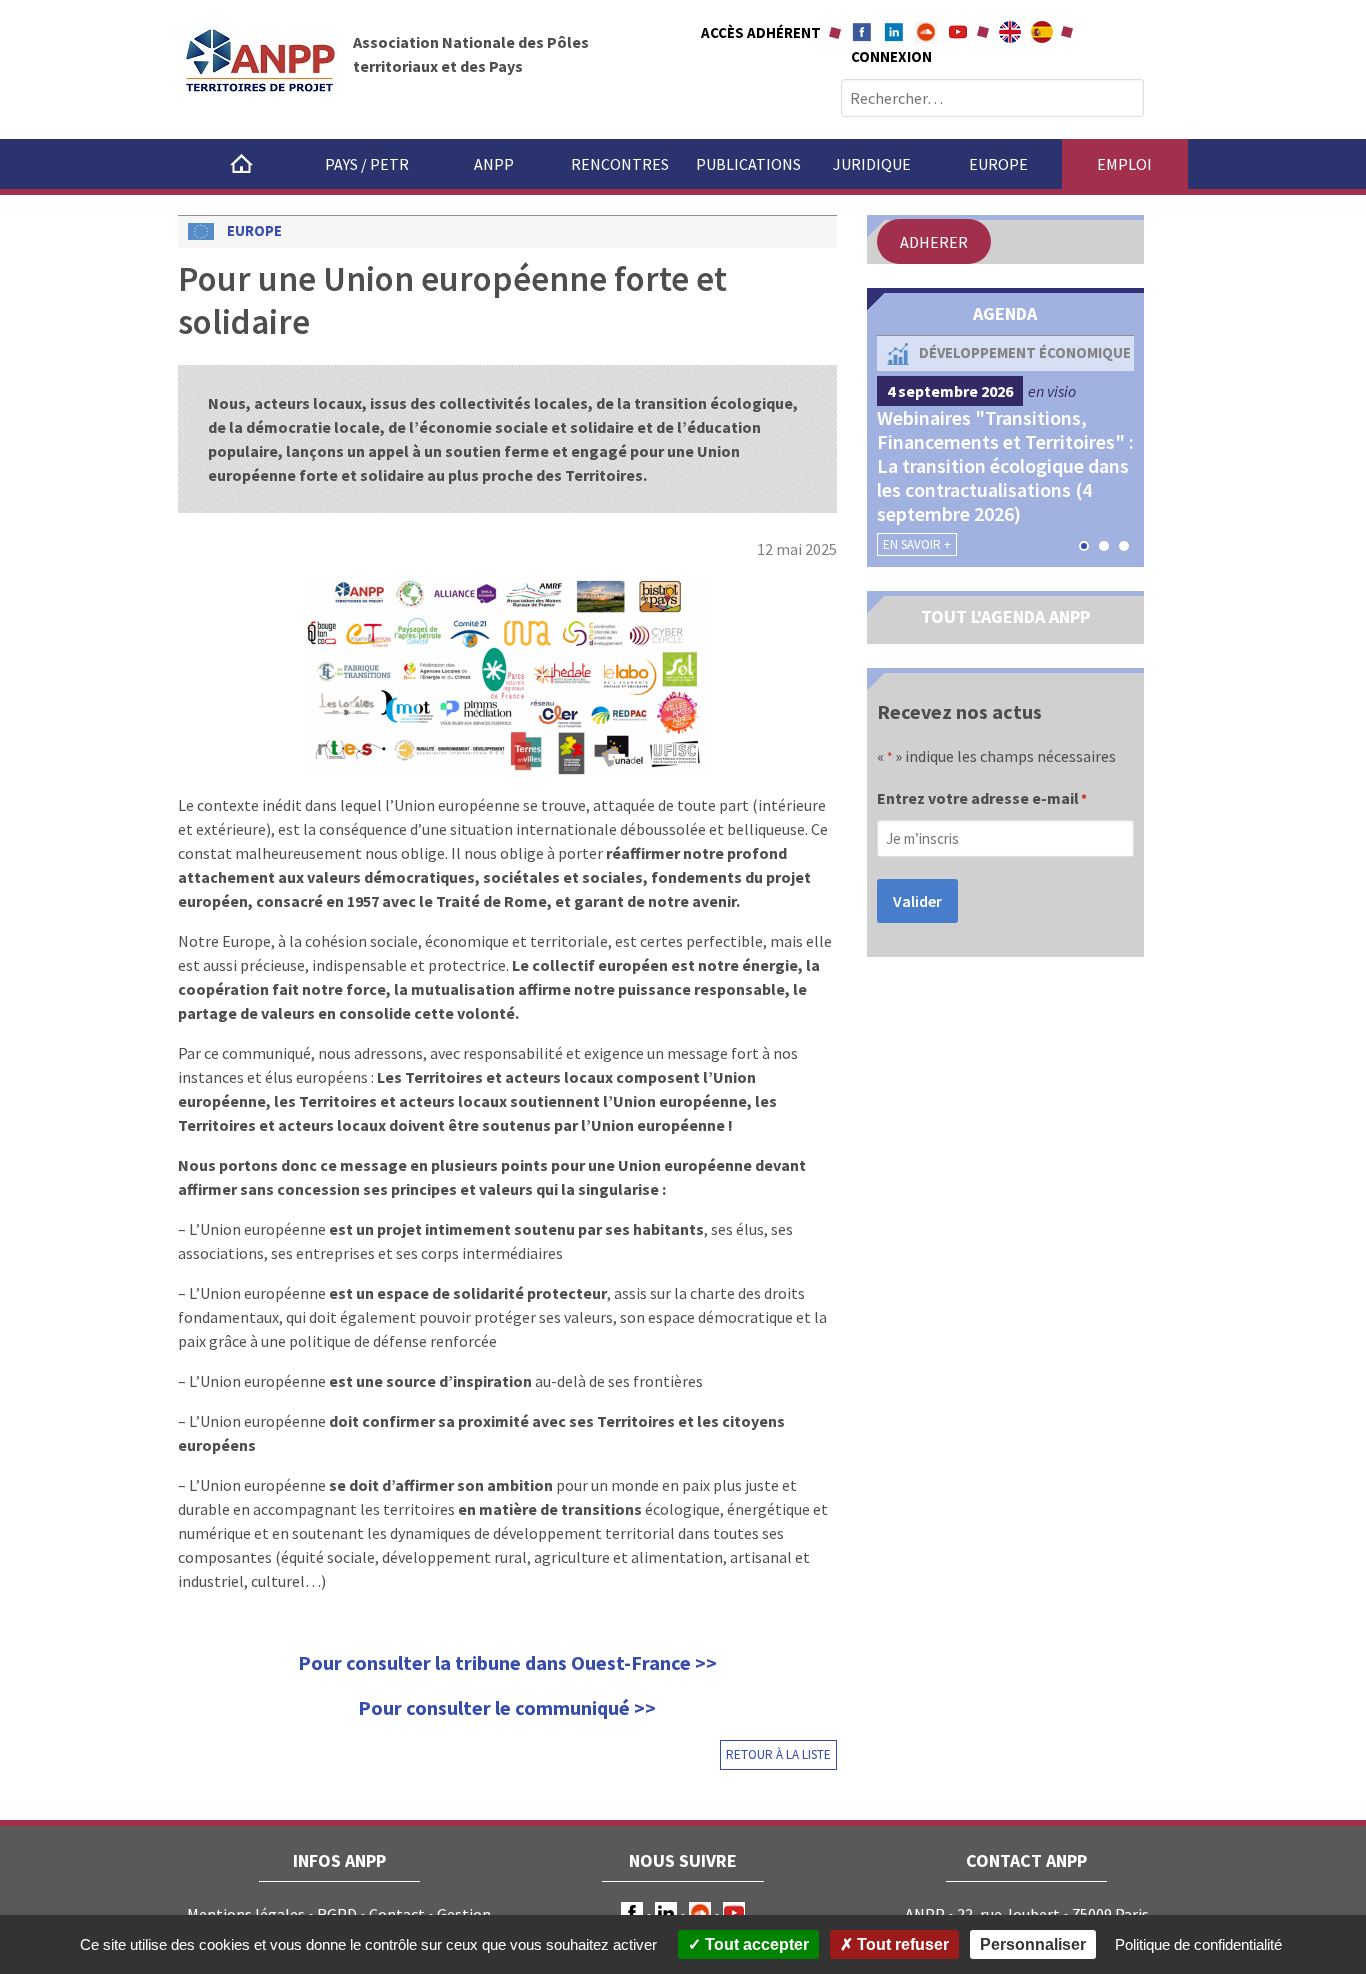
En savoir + (917, 544)
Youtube (958, 32)
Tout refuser (901, 1944)
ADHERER (934, 242)
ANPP (494, 164)
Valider (917, 901)
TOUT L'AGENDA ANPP (1005, 616)
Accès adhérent (761, 32)
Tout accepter (755, 1944)
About (1010, 32)
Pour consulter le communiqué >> (507, 1707)
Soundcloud (926, 32)
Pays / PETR (367, 164)
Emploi (1124, 164)
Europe (998, 164)
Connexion (891, 56)
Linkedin (894, 32)
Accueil (241, 164)
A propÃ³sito (1042, 32)
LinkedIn (666, 1913)
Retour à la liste (778, 1754)
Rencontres (620, 164)
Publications (748, 164)
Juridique (872, 164)
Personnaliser (1033, 1944)
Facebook (862, 32)
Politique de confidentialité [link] (1198, 1944)
